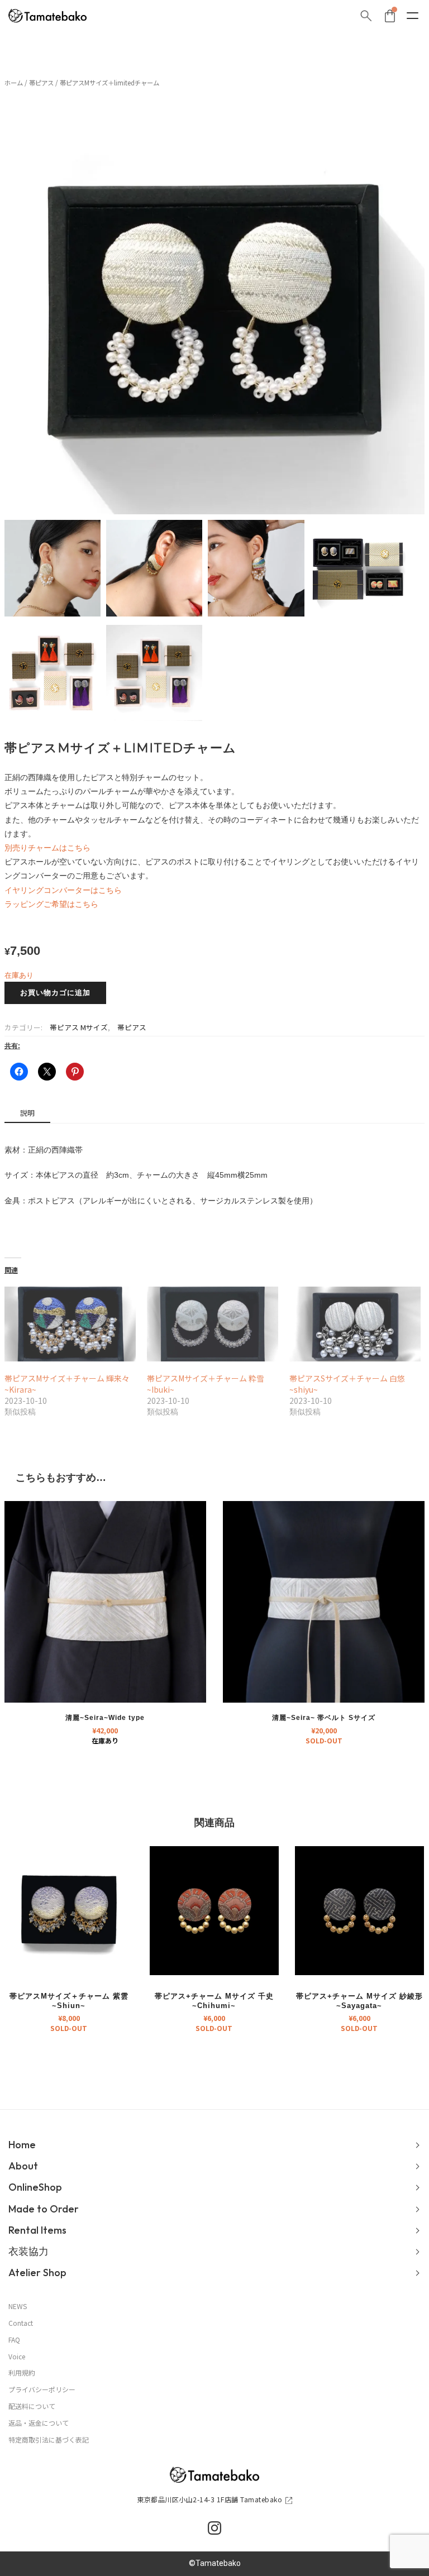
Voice (17, 2357)
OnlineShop (35, 2187)
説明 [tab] (27, 1113)
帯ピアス (41, 83)
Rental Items (37, 2230)
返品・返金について (39, 2423)
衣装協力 (28, 2251)
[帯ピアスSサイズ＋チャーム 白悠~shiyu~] (355, 1324)
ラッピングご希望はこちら (51, 904)
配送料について (32, 2406)
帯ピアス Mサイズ (79, 1027)
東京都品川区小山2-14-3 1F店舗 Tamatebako (209, 2499)
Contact (21, 2323)
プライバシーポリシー (42, 2389)
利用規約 (22, 2373)
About (23, 2166)
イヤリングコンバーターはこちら (63, 890)
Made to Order (44, 2209)
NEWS (18, 2306)
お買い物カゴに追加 (55, 993)
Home (22, 2145)
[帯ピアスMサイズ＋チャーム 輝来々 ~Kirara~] (70, 1324)
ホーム (14, 83)
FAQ (14, 2340)
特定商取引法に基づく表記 (49, 2440)
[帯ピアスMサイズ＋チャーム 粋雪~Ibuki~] (213, 1324)
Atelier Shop (37, 2272)
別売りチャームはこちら (47, 848)
